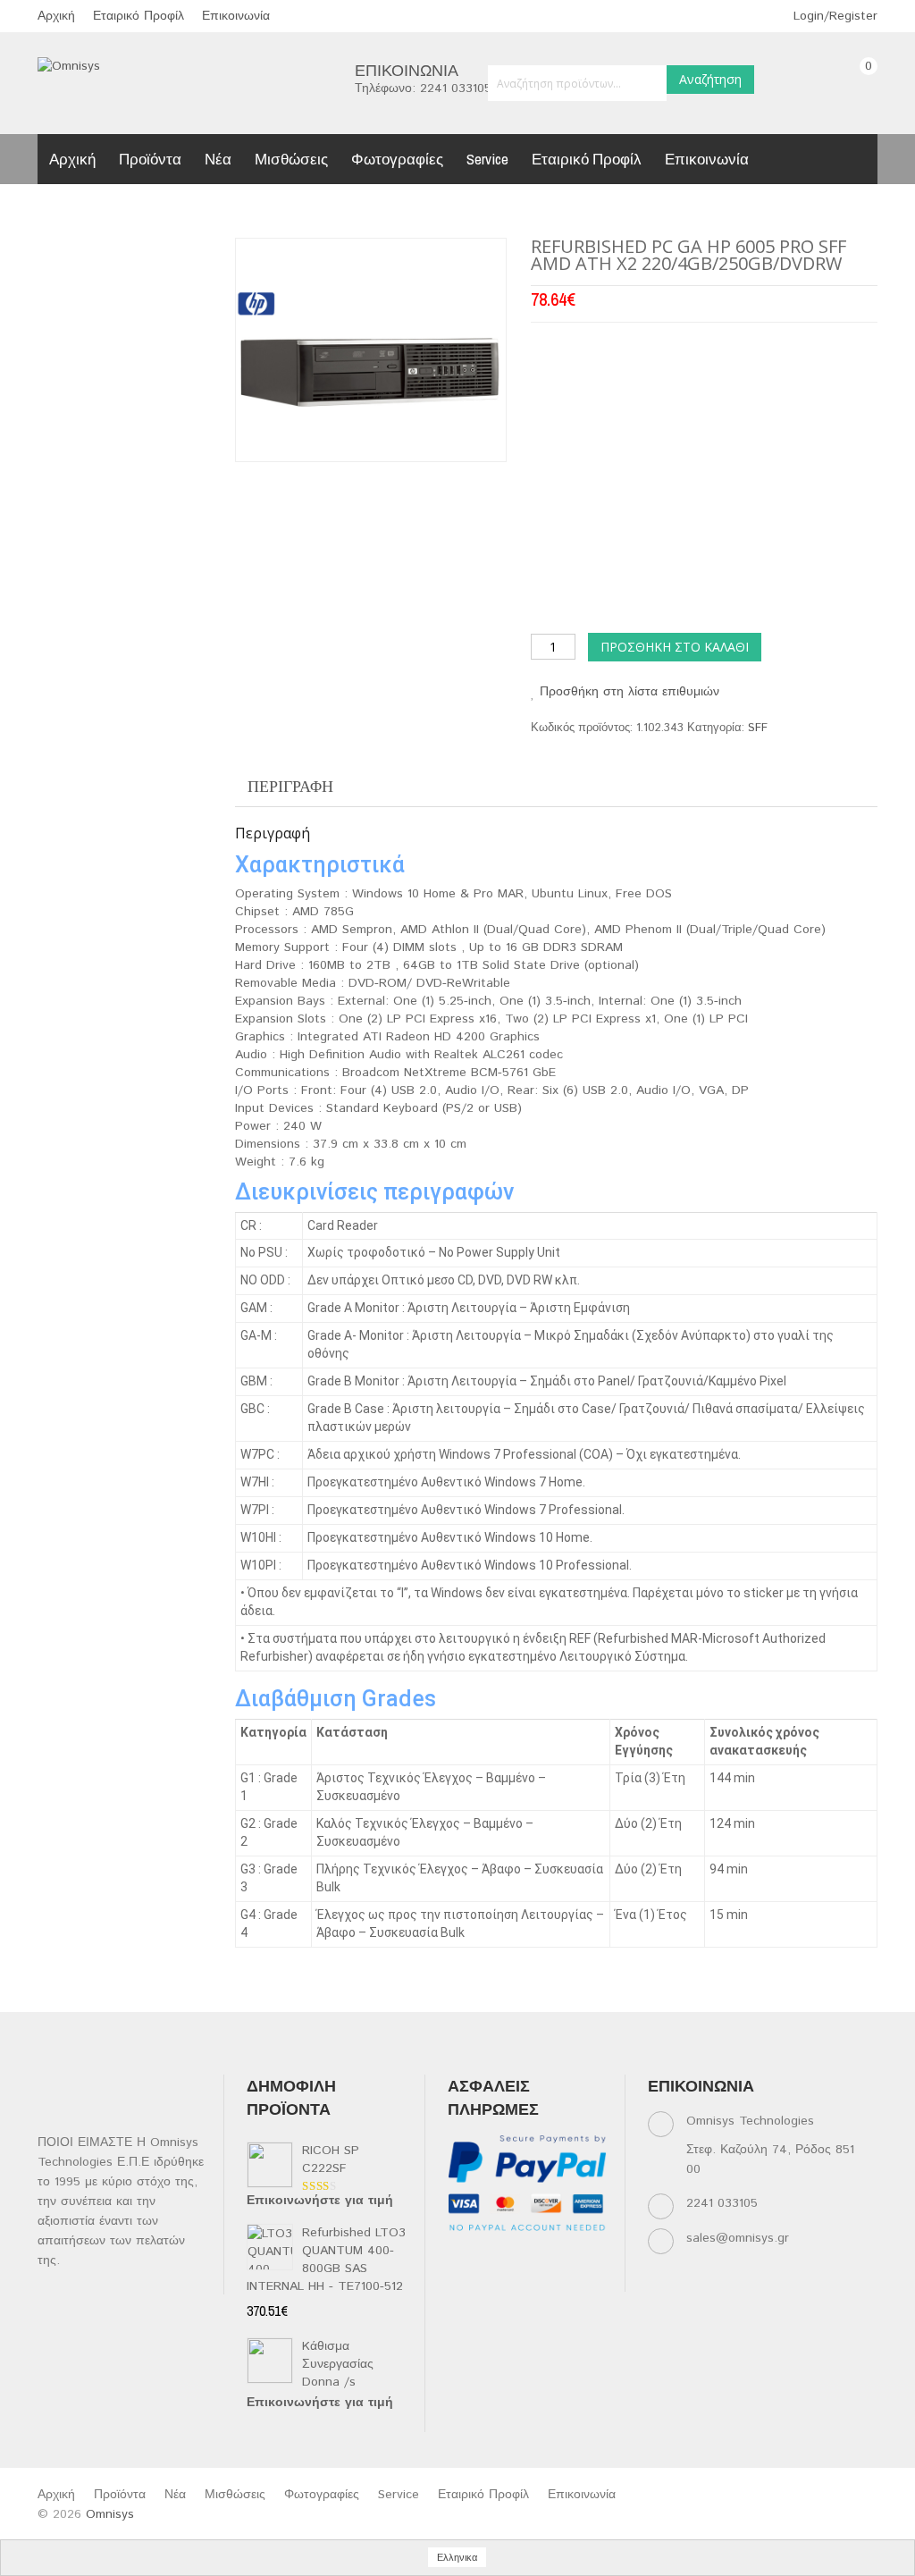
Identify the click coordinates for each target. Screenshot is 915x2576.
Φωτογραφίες (397, 159)
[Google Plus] (564, 2281)
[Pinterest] (495, 2281)
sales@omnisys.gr (738, 2238)
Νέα (218, 159)
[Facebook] (460, 2258)
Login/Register (833, 16)
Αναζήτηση (710, 79)
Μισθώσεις (291, 159)
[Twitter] (495, 2258)
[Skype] (529, 2281)
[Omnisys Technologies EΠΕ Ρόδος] (69, 66)
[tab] (290, 787)
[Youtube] (460, 2281)
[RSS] (564, 2258)
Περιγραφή (290, 786)
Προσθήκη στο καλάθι (675, 647)
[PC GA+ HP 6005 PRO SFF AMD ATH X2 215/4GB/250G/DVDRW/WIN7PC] (370, 350)
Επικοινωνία (236, 16)
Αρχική (56, 16)
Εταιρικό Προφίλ (139, 16)
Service (487, 159)
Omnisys (110, 2514)
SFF (758, 728)
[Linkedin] (529, 2258)
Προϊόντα (150, 159)
